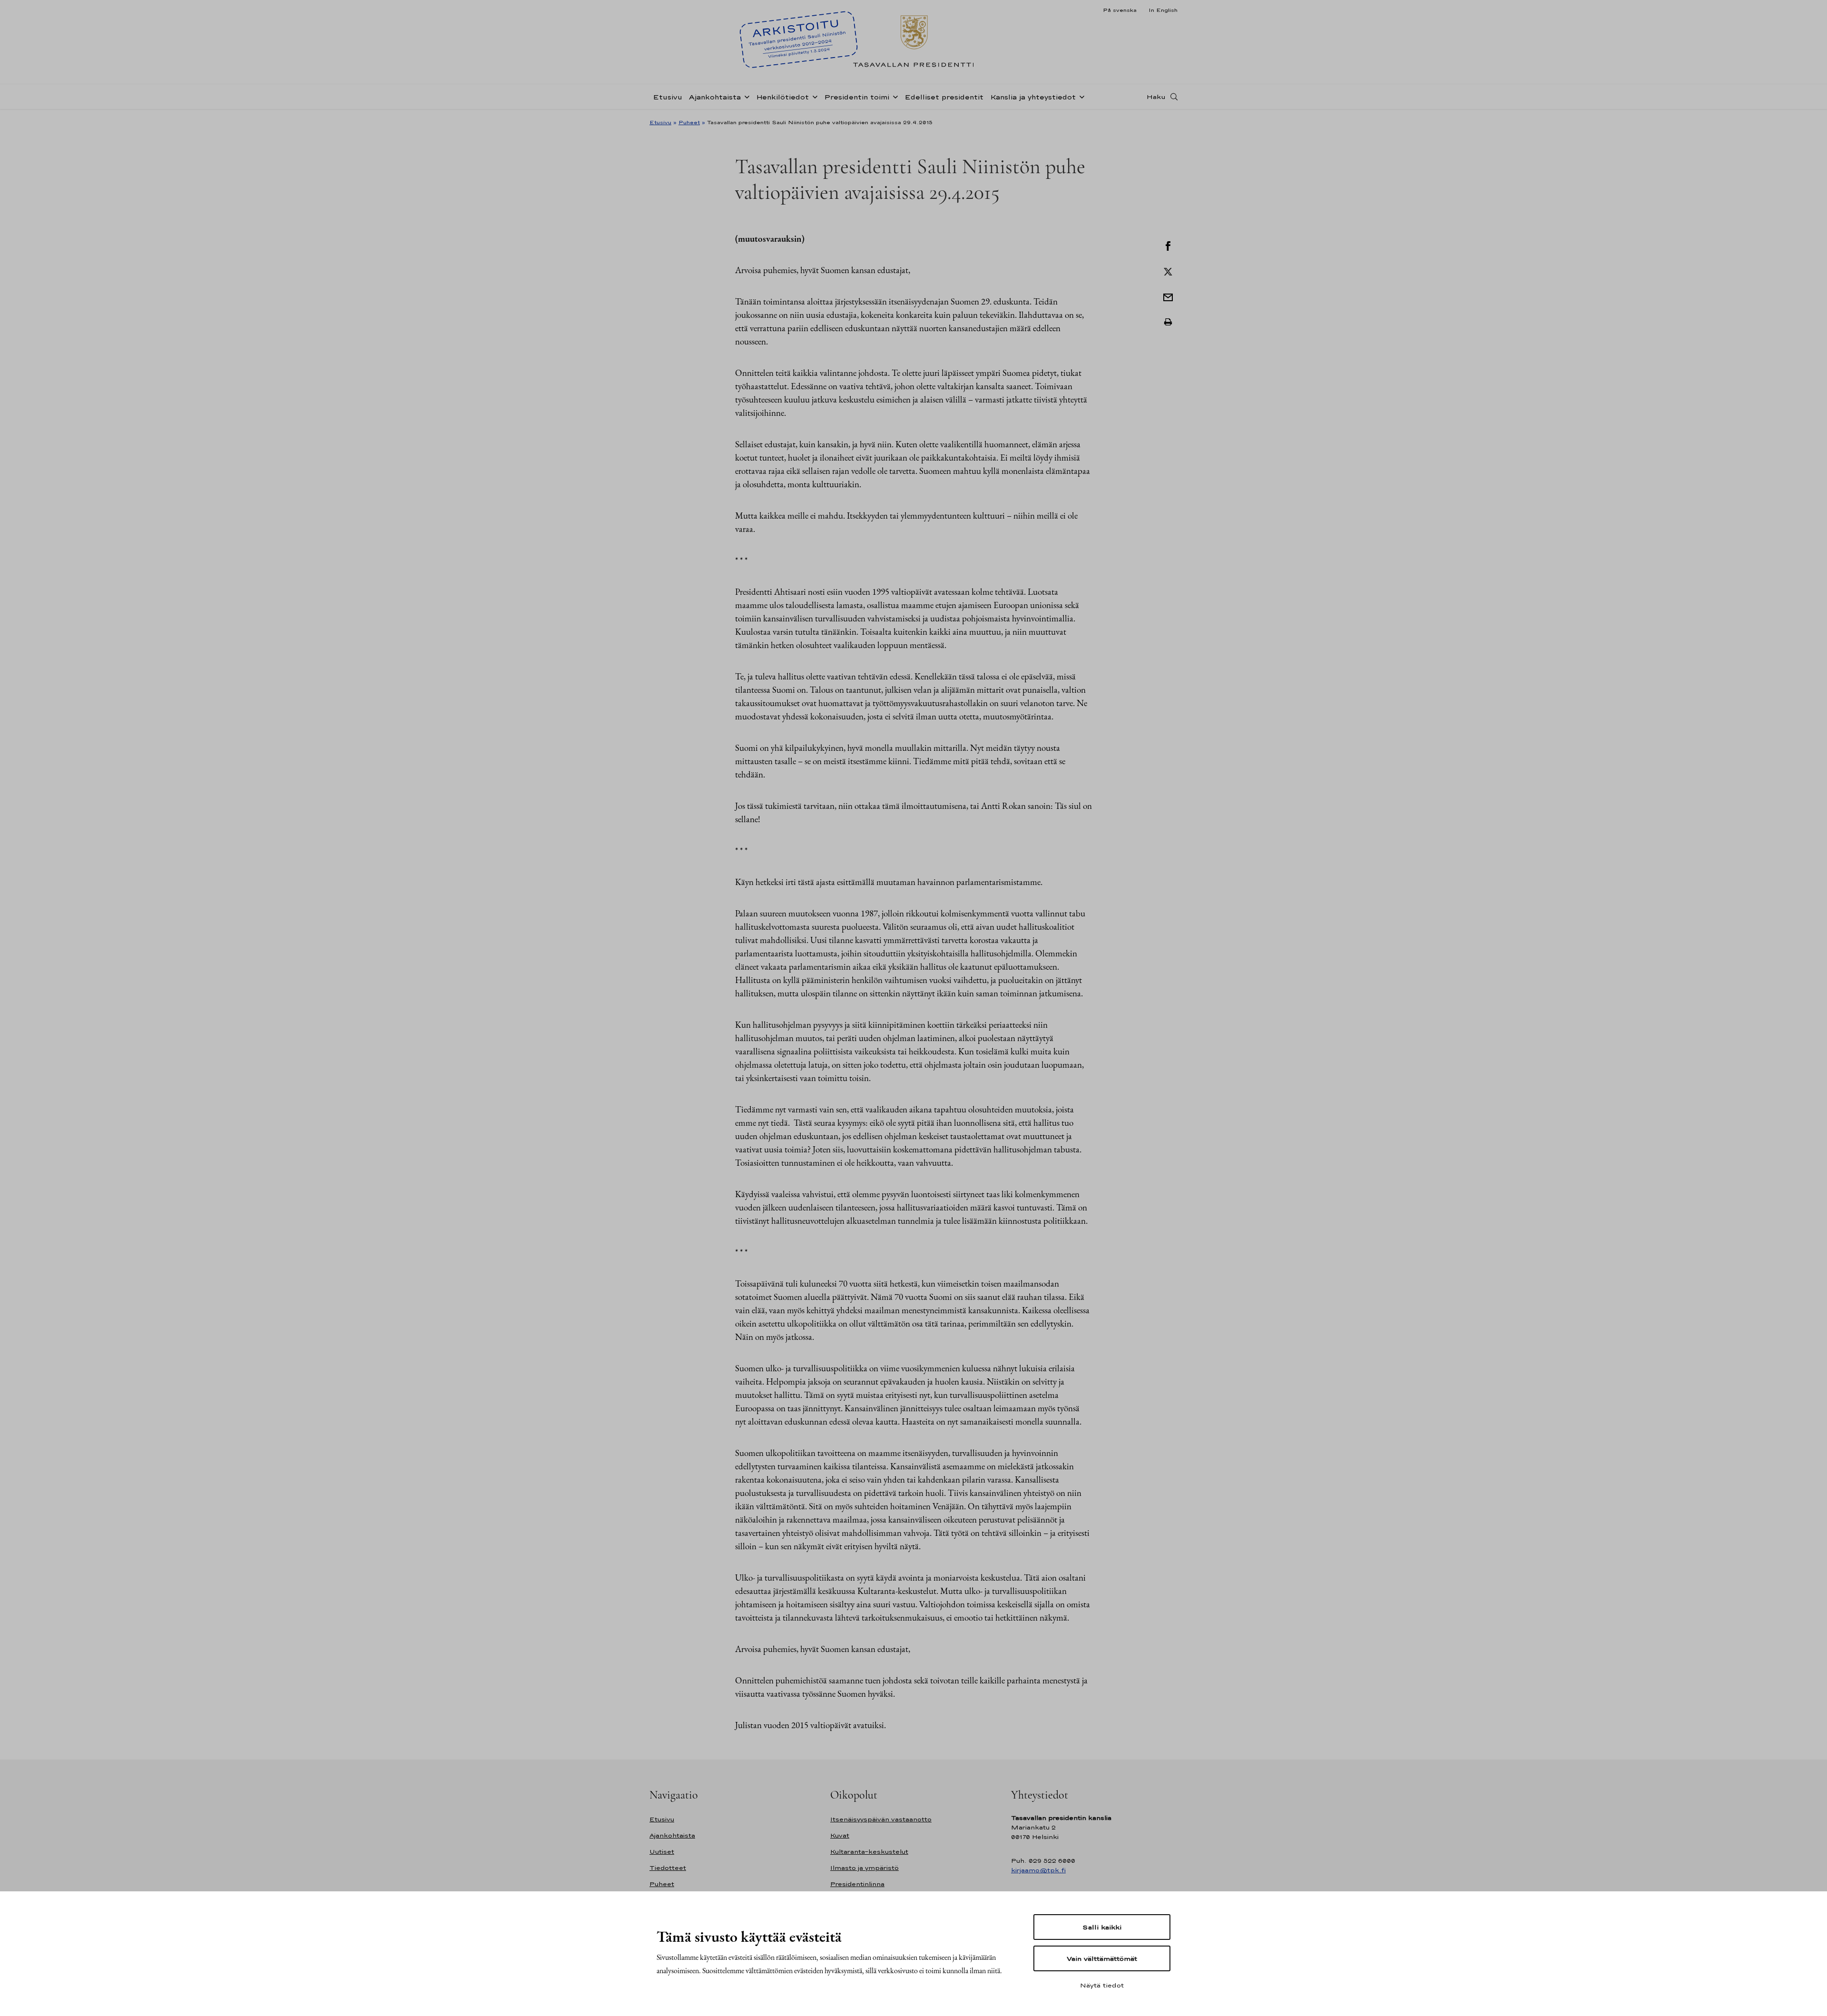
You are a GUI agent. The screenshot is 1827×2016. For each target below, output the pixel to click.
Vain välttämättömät (1102, 1958)
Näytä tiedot (1102, 1985)
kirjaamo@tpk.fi (1038, 1870)
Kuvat (840, 1835)
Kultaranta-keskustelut (869, 1852)
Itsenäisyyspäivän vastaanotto (881, 1819)
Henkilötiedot (782, 97)
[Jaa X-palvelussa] (1168, 271)
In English (1163, 10)
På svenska (1120, 10)
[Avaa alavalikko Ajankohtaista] (745, 96)
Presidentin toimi (857, 97)
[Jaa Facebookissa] (1168, 245)
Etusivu (668, 97)
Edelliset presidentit (944, 97)
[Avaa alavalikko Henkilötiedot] (813, 96)
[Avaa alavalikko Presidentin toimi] (894, 96)
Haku (1156, 97)
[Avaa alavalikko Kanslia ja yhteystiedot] (1080, 96)
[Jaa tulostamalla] (1168, 322)
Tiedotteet (668, 1868)
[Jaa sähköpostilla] (1168, 296)
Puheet (689, 122)
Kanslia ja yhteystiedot (1033, 97)
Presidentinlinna (857, 1884)
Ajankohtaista (715, 97)
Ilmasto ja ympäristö (864, 1868)
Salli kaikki (1102, 1927)
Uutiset (662, 1852)
